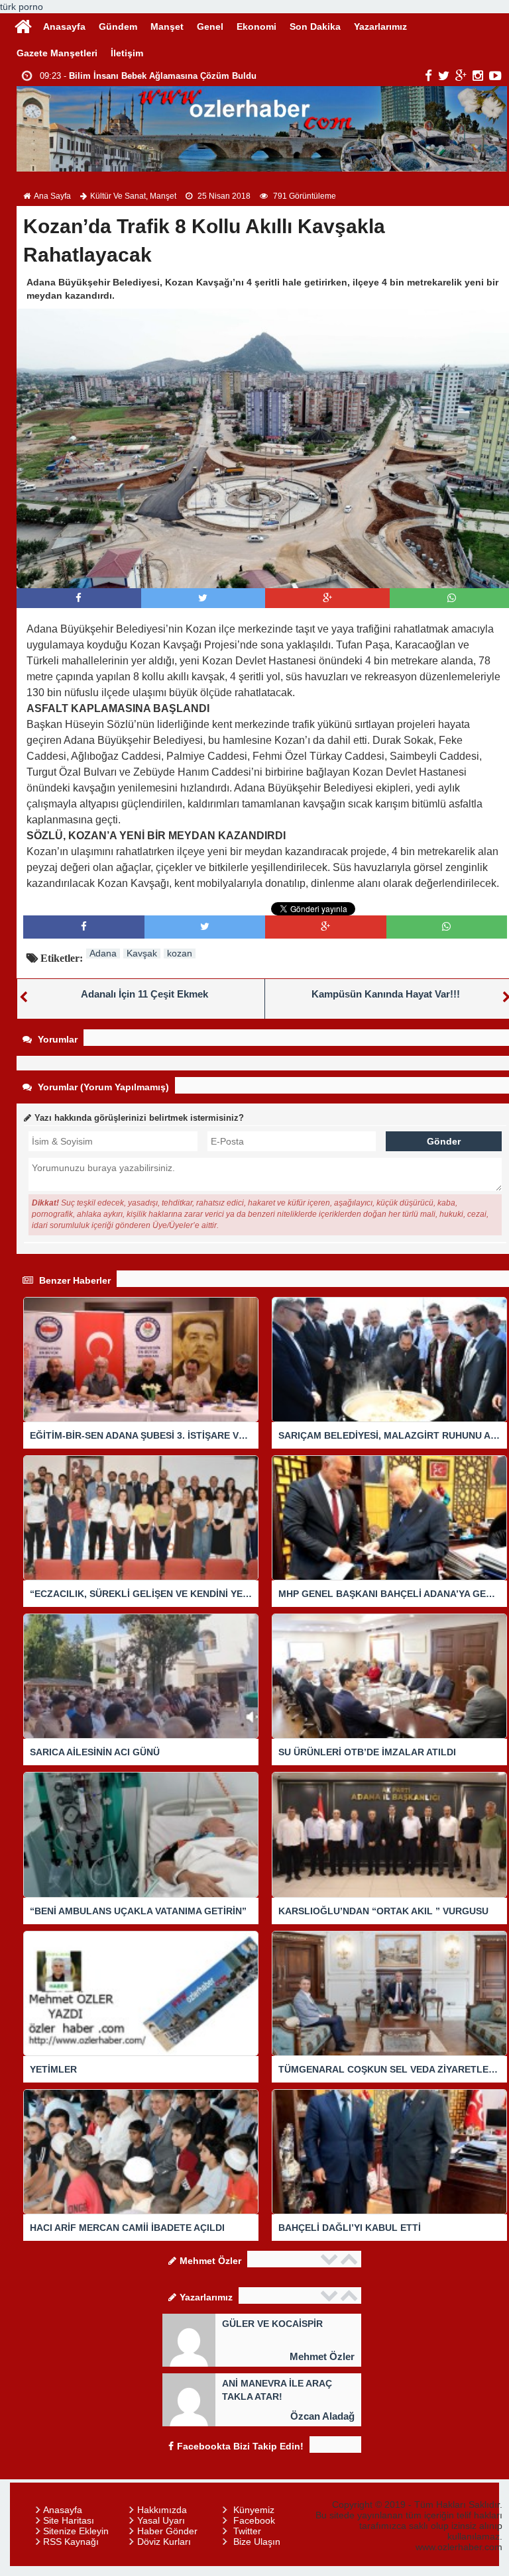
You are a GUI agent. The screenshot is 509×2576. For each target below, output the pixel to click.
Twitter (247, 2531)
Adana (103, 953)
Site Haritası (69, 2520)
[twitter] (444, 76)
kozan (180, 953)
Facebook (254, 2520)
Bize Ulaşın (257, 2542)
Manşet (167, 26)
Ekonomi (256, 26)
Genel (210, 26)
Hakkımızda (162, 2510)
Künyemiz (254, 2510)
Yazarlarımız (380, 26)
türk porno (22, 7)
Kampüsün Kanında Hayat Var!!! (386, 994)
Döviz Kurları (164, 2542)
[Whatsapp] (452, 598)
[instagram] (478, 76)
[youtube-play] (495, 76)
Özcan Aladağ (322, 2416)
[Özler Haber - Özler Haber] (23, 25)
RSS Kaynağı (71, 2542)
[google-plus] (461, 76)
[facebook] (428, 76)
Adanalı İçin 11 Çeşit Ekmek (144, 994)
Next (351, 2259)
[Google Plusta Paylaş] (327, 598)
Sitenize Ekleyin (76, 2531)
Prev (331, 2259)
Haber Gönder (167, 2531)
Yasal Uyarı (161, 2520)
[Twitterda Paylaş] (203, 598)
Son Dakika (315, 26)
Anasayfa (64, 26)
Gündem (118, 26)
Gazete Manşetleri (57, 53)
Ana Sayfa (52, 196)
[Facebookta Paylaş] (79, 598)
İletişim (127, 53)
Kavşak (142, 953)
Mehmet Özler (322, 2356)
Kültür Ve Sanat (118, 196)
